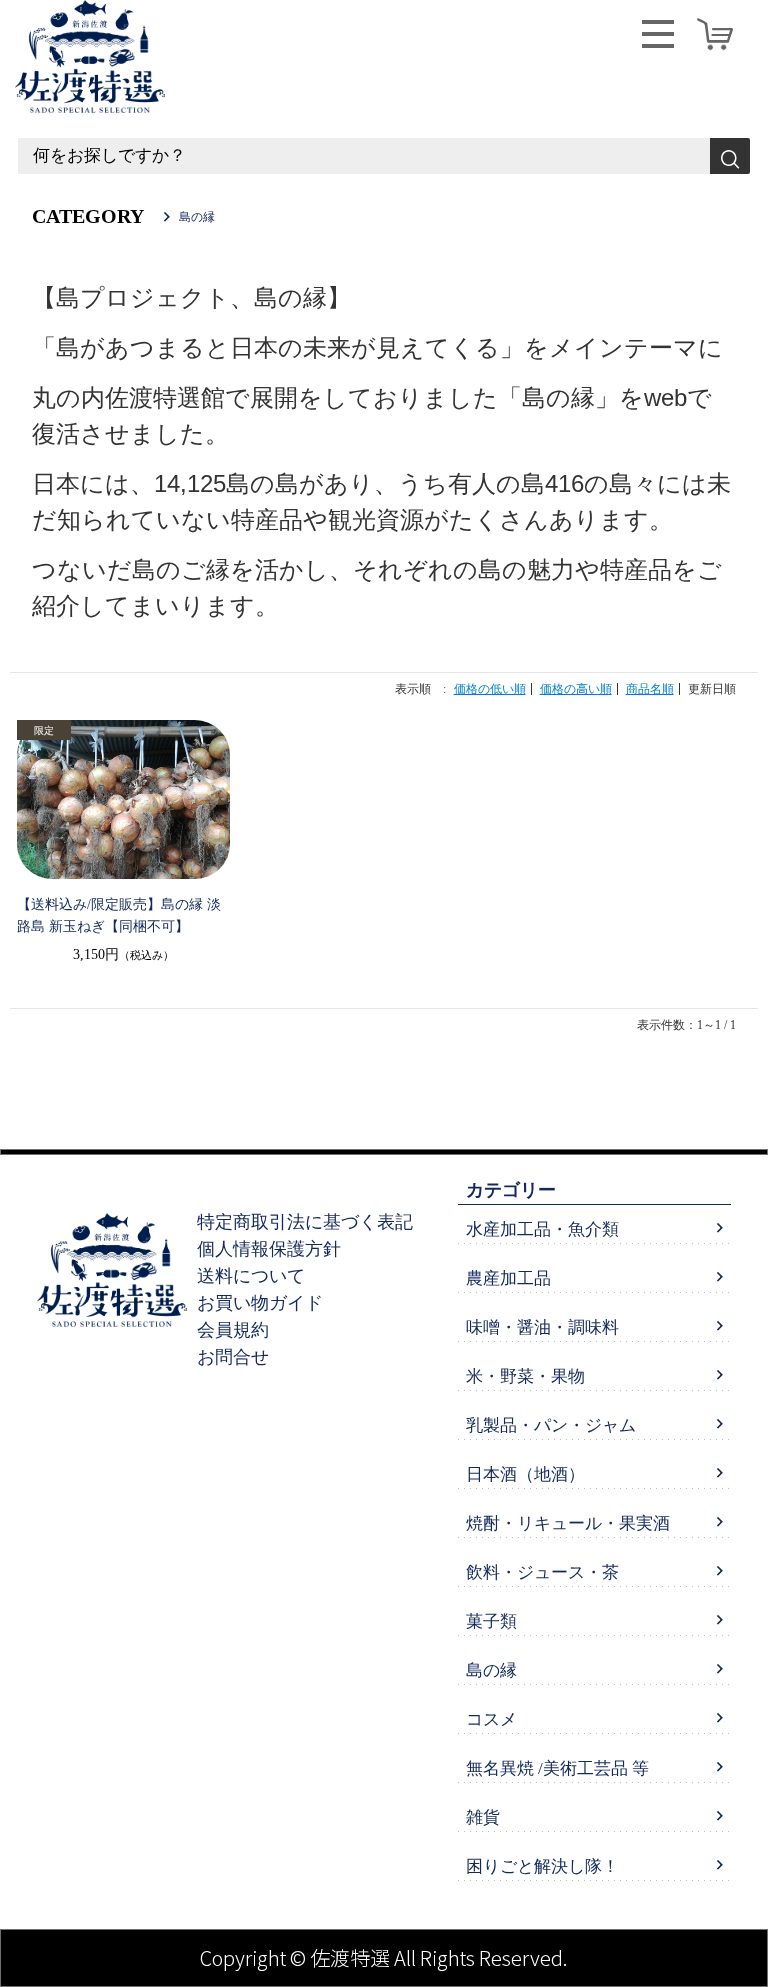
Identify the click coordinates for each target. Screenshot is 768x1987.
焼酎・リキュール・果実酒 (568, 1523)
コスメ (491, 1719)
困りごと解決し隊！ (542, 1866)
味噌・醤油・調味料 (542, 1327)
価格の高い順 (576, 689)
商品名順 (650, 689)
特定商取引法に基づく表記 (305, 1222)
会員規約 (233, 1330)
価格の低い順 (490, 689)
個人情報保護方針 (269, 1249)
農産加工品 (508, 1278)
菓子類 (491, 1621)
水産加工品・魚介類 (542, 1229)
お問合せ (233, 1357)
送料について (251, 1276)
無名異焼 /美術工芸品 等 (557, 1768)
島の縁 (491, 1670)
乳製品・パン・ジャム (551, 1425)
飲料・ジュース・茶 (542, 1572)
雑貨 (483, 1817)
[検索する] (730, 156)
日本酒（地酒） (525, 1474)
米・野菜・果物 (525, 1376)
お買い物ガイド (260, 1303)
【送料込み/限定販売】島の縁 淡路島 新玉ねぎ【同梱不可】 (119, 915)
